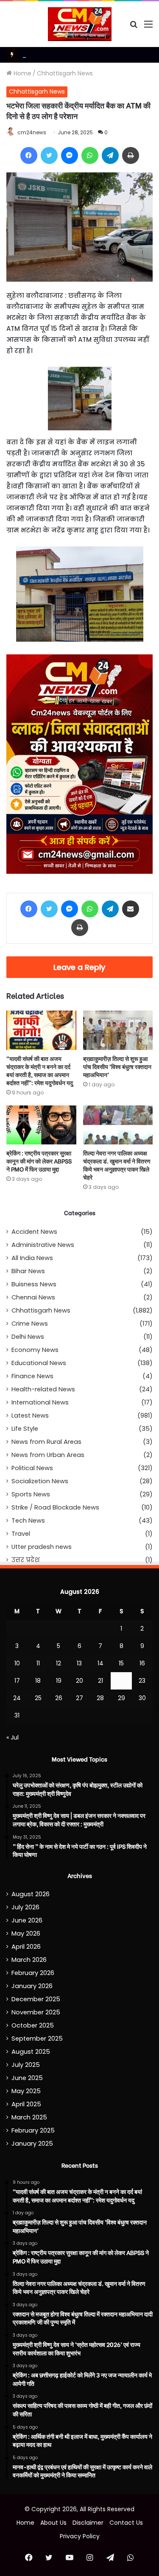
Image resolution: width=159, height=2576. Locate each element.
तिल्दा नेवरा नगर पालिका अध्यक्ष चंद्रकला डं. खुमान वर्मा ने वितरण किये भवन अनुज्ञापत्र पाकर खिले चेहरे (117, 1165)
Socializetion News (40, 1481)
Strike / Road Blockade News (55, 1507)
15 (121, 1663)
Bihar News (28, 1271)
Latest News (30, 1415)
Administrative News (43, 1245)
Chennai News (33, 1297)
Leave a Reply (79, 967)
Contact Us (126, 2523)
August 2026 (31, 1894)
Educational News (39, 1363)
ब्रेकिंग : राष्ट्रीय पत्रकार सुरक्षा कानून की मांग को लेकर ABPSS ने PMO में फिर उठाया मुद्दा (39, 1161)
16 (142, 1663)
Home (22, 73)
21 (100, 1681)
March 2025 (29, 2117)
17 (17, 1681)
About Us (53, 2523)
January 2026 (32, 1986)
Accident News (34, 1232)
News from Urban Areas (48, 1455)
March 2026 (29, 1960)
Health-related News (43, 1389)
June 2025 (27, 2078)
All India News (32, 1258)
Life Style (25, 1429)
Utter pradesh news (42, 1547)
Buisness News (34, 1284)
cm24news (32, 132)
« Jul (13, 1737)
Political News (32, 1468)
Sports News (31, 1494)
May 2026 (26, 1933)
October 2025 (33, 2025)
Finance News (32, 1376)
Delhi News (28, 1337)
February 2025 (33, 2130)
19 (59, 1681)
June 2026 (27, 1920)
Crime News (30, 1324)
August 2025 (31, 2052)
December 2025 (36, 1999)
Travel (21, 1534)
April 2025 (26, 2104)
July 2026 (25, 1907)
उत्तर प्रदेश (26, 1560)
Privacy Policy (80, 2536)
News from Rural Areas (46, 1442)
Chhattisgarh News (65, 73)
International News (40, 1402)
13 (79, 1663)
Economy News (35, 1350)
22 (121, 1681)
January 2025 (32, 2144)
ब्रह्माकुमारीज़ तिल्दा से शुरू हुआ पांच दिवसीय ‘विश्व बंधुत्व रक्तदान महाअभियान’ (117, 1066)
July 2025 (26, 2065)
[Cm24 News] (80, 24)
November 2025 (36, 2012)
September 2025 (37, 2039)
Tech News (28, 1521)
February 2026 (33, 1973)
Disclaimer (88, 2523)
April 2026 (26, 1947)
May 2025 (26, 2091)
